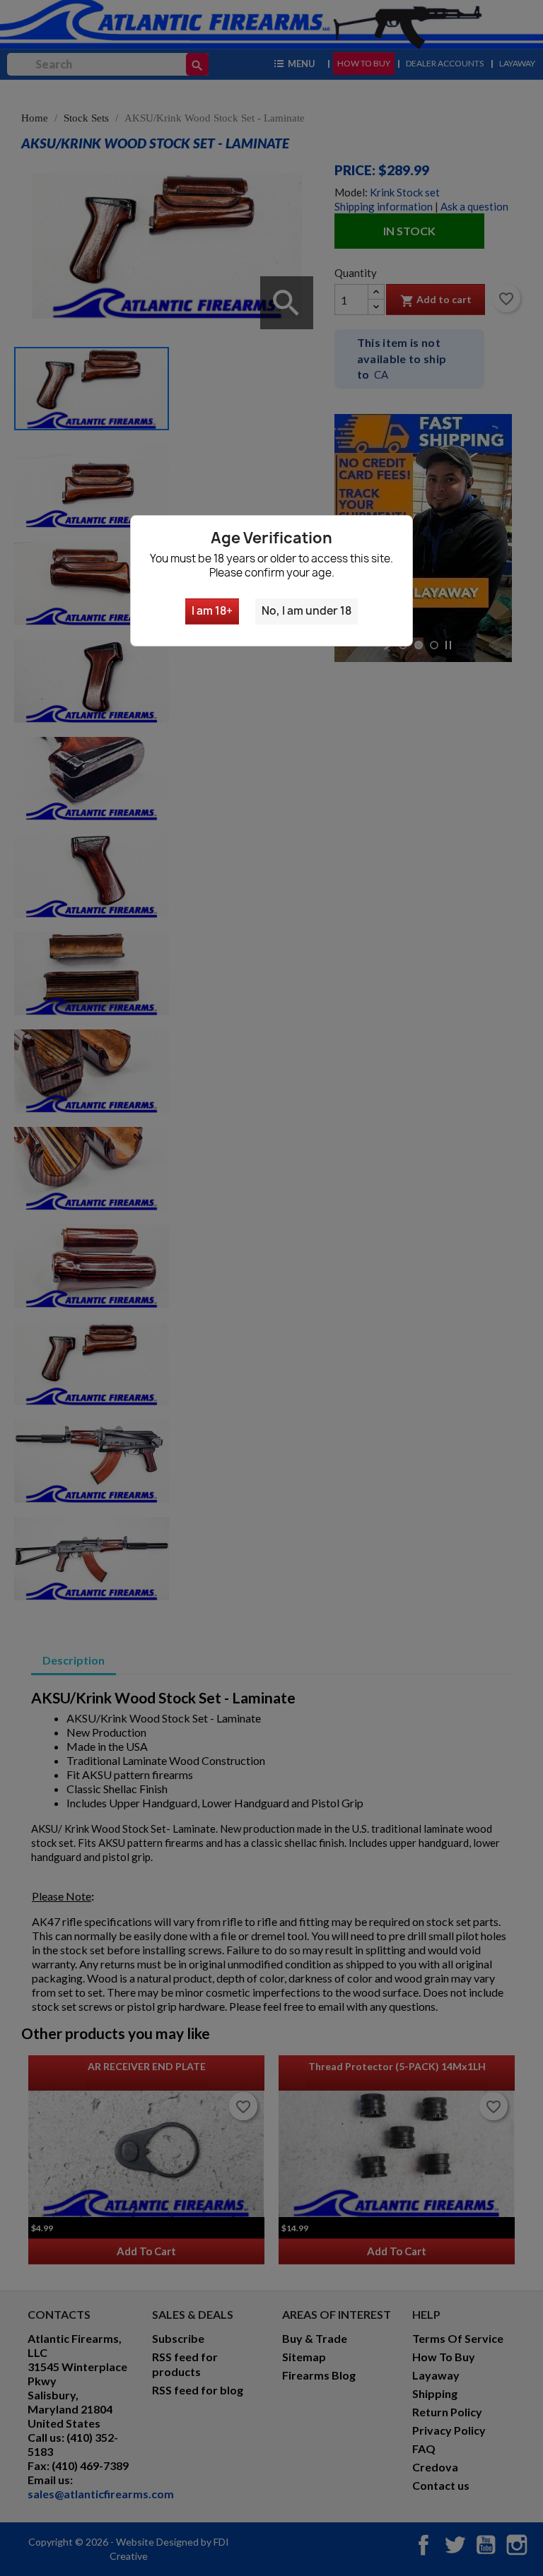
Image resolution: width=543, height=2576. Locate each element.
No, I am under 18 (306, 611)
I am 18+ (212, 611)
